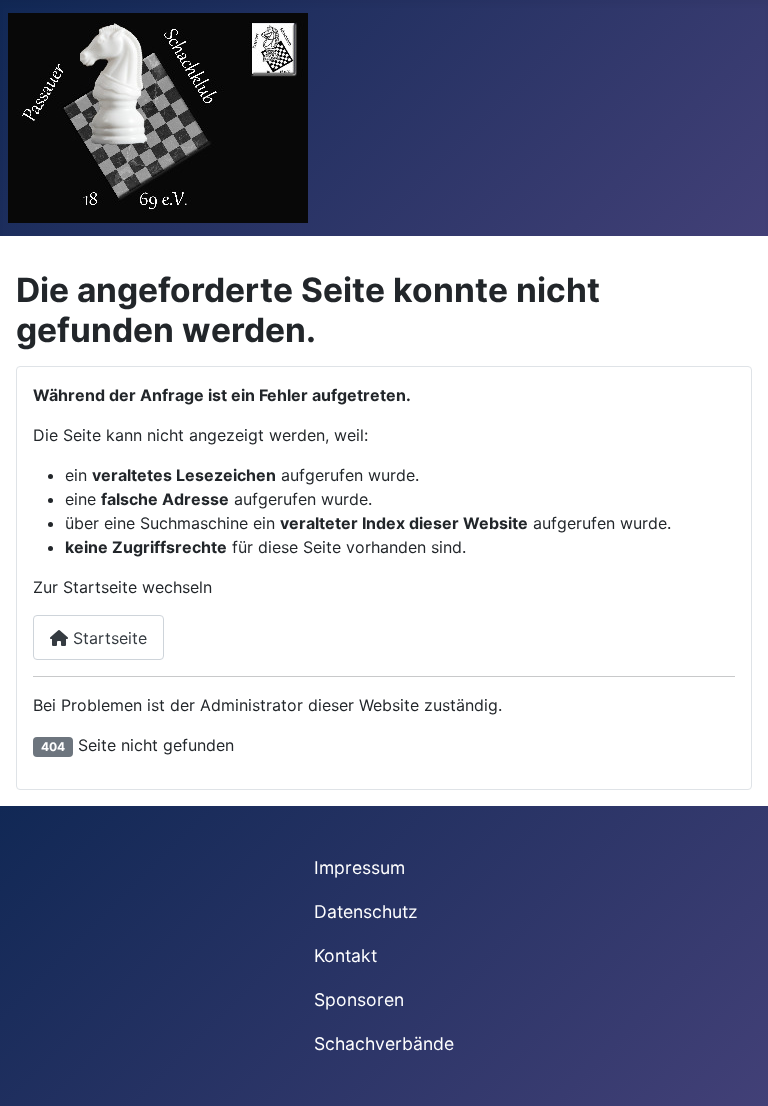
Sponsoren (359, 999)
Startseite (107, 638)
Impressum (359, 867)
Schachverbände (384, 1043)
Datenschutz (366, 911)
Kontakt (345, 955)
